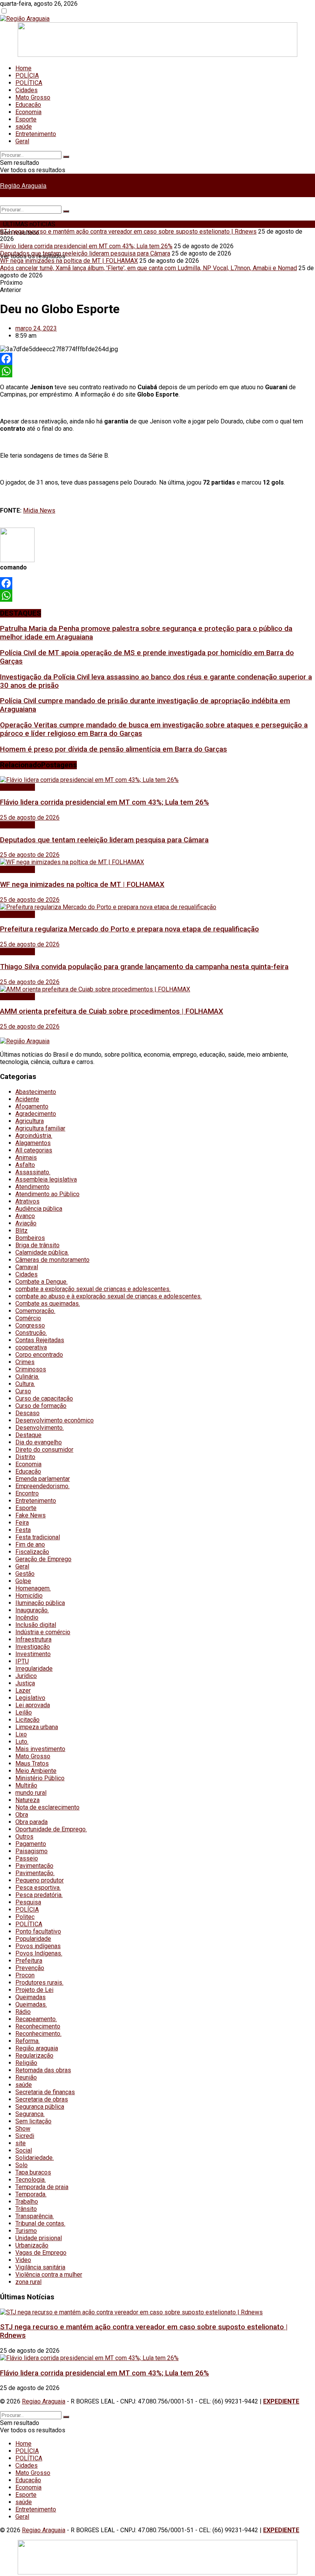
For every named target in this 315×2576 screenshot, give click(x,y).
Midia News (39, 510)
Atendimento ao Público (47, 1194)
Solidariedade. (35, 2158)
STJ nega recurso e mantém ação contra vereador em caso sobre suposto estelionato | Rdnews (128, 232)
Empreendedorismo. (42, 1486)
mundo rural (31, 1793)
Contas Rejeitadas (40, 1340)
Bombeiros (30, 1238)
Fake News (31, 1515)
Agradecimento (36, 1114)
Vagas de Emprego (41, 2253)
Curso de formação (41, 1406)
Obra (22, 1815)
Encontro (27, 1493)
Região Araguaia (23, 185)
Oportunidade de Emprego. (51, 1829)
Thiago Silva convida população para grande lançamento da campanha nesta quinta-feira (144, 967)
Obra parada (31, 1822)
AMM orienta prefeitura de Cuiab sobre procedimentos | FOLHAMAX (112, 1011)
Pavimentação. (35, 1873)
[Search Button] (66, 157)
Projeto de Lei (34, 1990)
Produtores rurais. (39, 1983)
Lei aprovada (33, 1705)
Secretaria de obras (42, 2099)
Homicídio (29, 1596)
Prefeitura (29, 1961)
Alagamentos (33, 1143)
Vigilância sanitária (40, 2267)
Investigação (33, 1647)
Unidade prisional (39, 2238)
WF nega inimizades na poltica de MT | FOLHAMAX (69, 261)
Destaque (28, 1435)
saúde (24, 127)
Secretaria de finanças (45, 2092)
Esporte (26, 119)
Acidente (27, 1099)
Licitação (27, 1720)
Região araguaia (37, 2048)
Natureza (27, 1800)
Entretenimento (36, 134)
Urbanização (32, 2245)
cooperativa (31, 1347)
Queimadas (31, 1997)
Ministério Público (40, 1778)
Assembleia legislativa (46, 1179)
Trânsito (26, 2209)
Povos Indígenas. (39, 1953)
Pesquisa (28, 1902)
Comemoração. (35, 1311)
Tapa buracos (33, 2172)
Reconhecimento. (38, 2034)
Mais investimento (40, 1749)
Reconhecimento (38, 2026)
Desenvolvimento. (40, 1428)
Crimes (25, 1362)
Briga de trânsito (37, 1245)
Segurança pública (40, 2107)
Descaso (27, 1413)
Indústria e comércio (43, 1632)
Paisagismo (31, 1851)
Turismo (26, 2231)
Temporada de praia (42, 2187)
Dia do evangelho (39, 1442)
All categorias (34, 1150)
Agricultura (30, 1121)
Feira (22, 1523)
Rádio (23, 2012)
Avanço (25, 1216)
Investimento (33, 1654)
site (21, 2143)
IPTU (22, 1661)
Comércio (28, 1318)
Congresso (30, 1325)
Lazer (23, 1690)
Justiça (25, 1683)
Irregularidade (34, 1669)
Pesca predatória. (39, 1895)
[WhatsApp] (157, 371)
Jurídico (26, 1676)
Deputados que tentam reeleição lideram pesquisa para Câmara (85, 253)
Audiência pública (39, 1209)
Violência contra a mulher (49, 2275)
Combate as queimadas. (48, 1304)
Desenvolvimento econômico (55, 1420)
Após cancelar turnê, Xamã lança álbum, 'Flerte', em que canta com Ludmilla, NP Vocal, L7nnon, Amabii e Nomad (148, 268)
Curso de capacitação (44, 1398)
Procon (25, 1975)
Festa (23, 1530)
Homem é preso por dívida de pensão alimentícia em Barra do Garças (114, 749)
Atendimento (32, 1187)
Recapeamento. (36, 2019)
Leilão (24, 1712)
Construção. (31, 1333)
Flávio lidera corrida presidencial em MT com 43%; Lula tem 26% (86, 246)
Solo (22, 2165)
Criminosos (31, 1369)
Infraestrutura (33, 1639)
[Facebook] (157, 359)
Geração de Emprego (43, 1559)
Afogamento (32, 1106)
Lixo (21, 1734)
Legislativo (30, 1698)
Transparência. (35, 2216)
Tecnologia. (31, 2180)
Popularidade (33, 1939)
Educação (28, 105)
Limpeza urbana (37, 1727)
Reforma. (27, 2041)
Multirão (26, 1785)
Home (23, 68)
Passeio (27, 1858)
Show (23, 2129)
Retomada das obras (43, 2070)
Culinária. (27, 1377)
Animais (26, 1158)
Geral (22, 141)
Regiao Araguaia (44, 2401)
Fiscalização (32, 1552)
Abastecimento (36, 1092)
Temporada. (31, 2194)
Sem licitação (33, 2121)
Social (24, 2150)
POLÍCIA (27, 76)
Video (23, 2260)
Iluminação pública (40, 1603)
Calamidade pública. (42, 1252)
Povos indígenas (38, 1946)
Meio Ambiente (36, 1771)
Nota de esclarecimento (47, 1807)
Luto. (22, 1742)
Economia (28, 112)
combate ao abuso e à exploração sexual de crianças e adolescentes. (109, 1296)
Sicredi (25, 2136)
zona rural (28, 2282)
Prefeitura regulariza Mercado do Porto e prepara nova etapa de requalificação (129, 929)
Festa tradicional (38, 1537)
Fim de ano (30, 1544)
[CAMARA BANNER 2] (157, 55)
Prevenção (30, 1968)
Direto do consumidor (44, 1450)
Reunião (26, 2077)
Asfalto (25, 1165)
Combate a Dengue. (41, 1282)
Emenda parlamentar (43, 1479)
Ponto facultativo (38, 1931)
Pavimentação (34, 1866)
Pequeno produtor (40, 1880)
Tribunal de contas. (40, 2223)
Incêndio (27, 1617)
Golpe (23, 1581)
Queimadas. (31, 2004)
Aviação (26, 1223)
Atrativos (27, 1201)
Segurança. (30, 2114)
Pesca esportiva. (38, 1888)
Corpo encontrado (39, 1355)
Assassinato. (33, 1172)
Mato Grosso (33, 97)
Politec (25, 1917)
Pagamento (31, 1844)
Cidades (27, 90)
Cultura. (25, 1384)
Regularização (34, 2056)
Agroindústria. (34, 1136)
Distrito (25, 1457)
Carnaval (27, 1267)
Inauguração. (32, 1610)
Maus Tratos (32, 1764)
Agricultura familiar (40, 1128)
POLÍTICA (29, 83)
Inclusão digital (36, 1625)
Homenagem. (33, 1588)
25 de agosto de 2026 (30, 817)
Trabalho (27, 2202)
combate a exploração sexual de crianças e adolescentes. (93, 1289)
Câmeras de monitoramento (52, 1260)
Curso (23, 1391)
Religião (26, 2063)
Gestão (25, 1574)
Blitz (22, 1231)
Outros (24, 1837)
